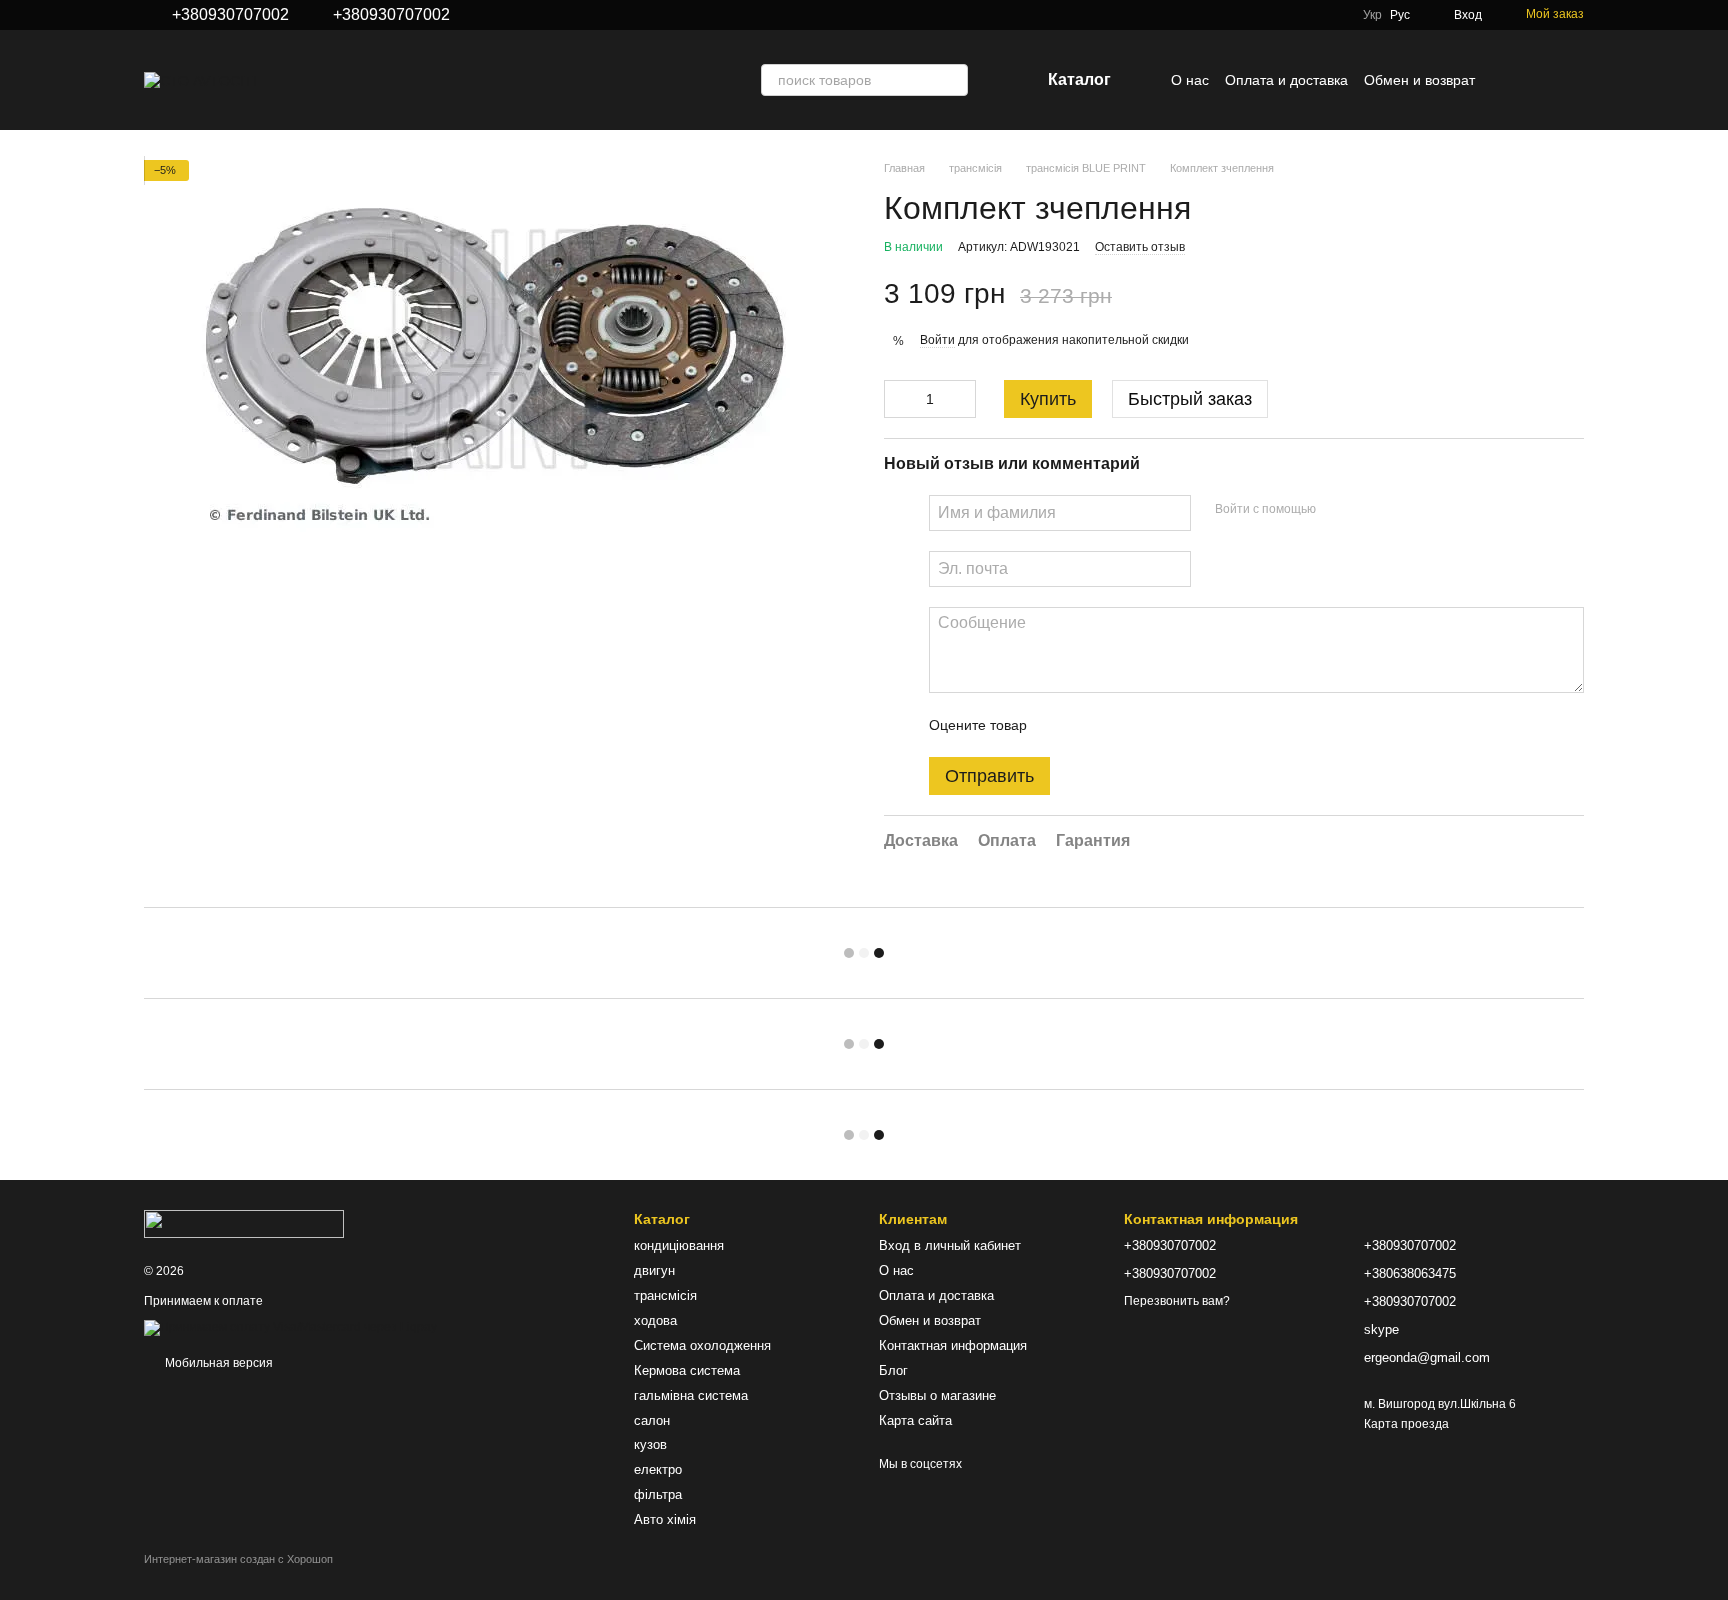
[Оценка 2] (1092, 725)
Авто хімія (665, 1519)
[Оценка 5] (1188, 725)
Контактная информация (953, 1345)
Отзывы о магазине (937, 1395)
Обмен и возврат (1419, 80)
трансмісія (665, 1295)
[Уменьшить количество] (899, 399)
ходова (655, 1320)
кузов (650, 1444)
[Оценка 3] (1124, 725)
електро (658, 1469)
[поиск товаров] (952, 80)
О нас (1190, 80)
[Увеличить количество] (961, 399)
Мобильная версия (217, 1363)
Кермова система (687, 1370)
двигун (654, 1270)
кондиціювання (679, 1245)
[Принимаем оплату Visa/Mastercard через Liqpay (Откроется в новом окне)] (290, 1327)
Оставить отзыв (1140, 247)
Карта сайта (915, 1420)
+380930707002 (230, 15)
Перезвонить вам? (1177, 1301)
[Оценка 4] (1156, 725)
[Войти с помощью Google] (1370, 510)
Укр (1372, 15)
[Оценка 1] (1060, 725)
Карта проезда (1406, 1424)
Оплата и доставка (1286, 80)
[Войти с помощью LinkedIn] (1402, 510)
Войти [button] (937, 340)
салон (652, 1420)
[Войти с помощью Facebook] (1338, 510)
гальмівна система (691, 1395)
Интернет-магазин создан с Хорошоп (238, 1559)
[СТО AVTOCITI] (244, 1223)
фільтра (658, 1494)
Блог (893, 1370)
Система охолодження (702, 1345)
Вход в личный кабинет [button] (950, 1245)
